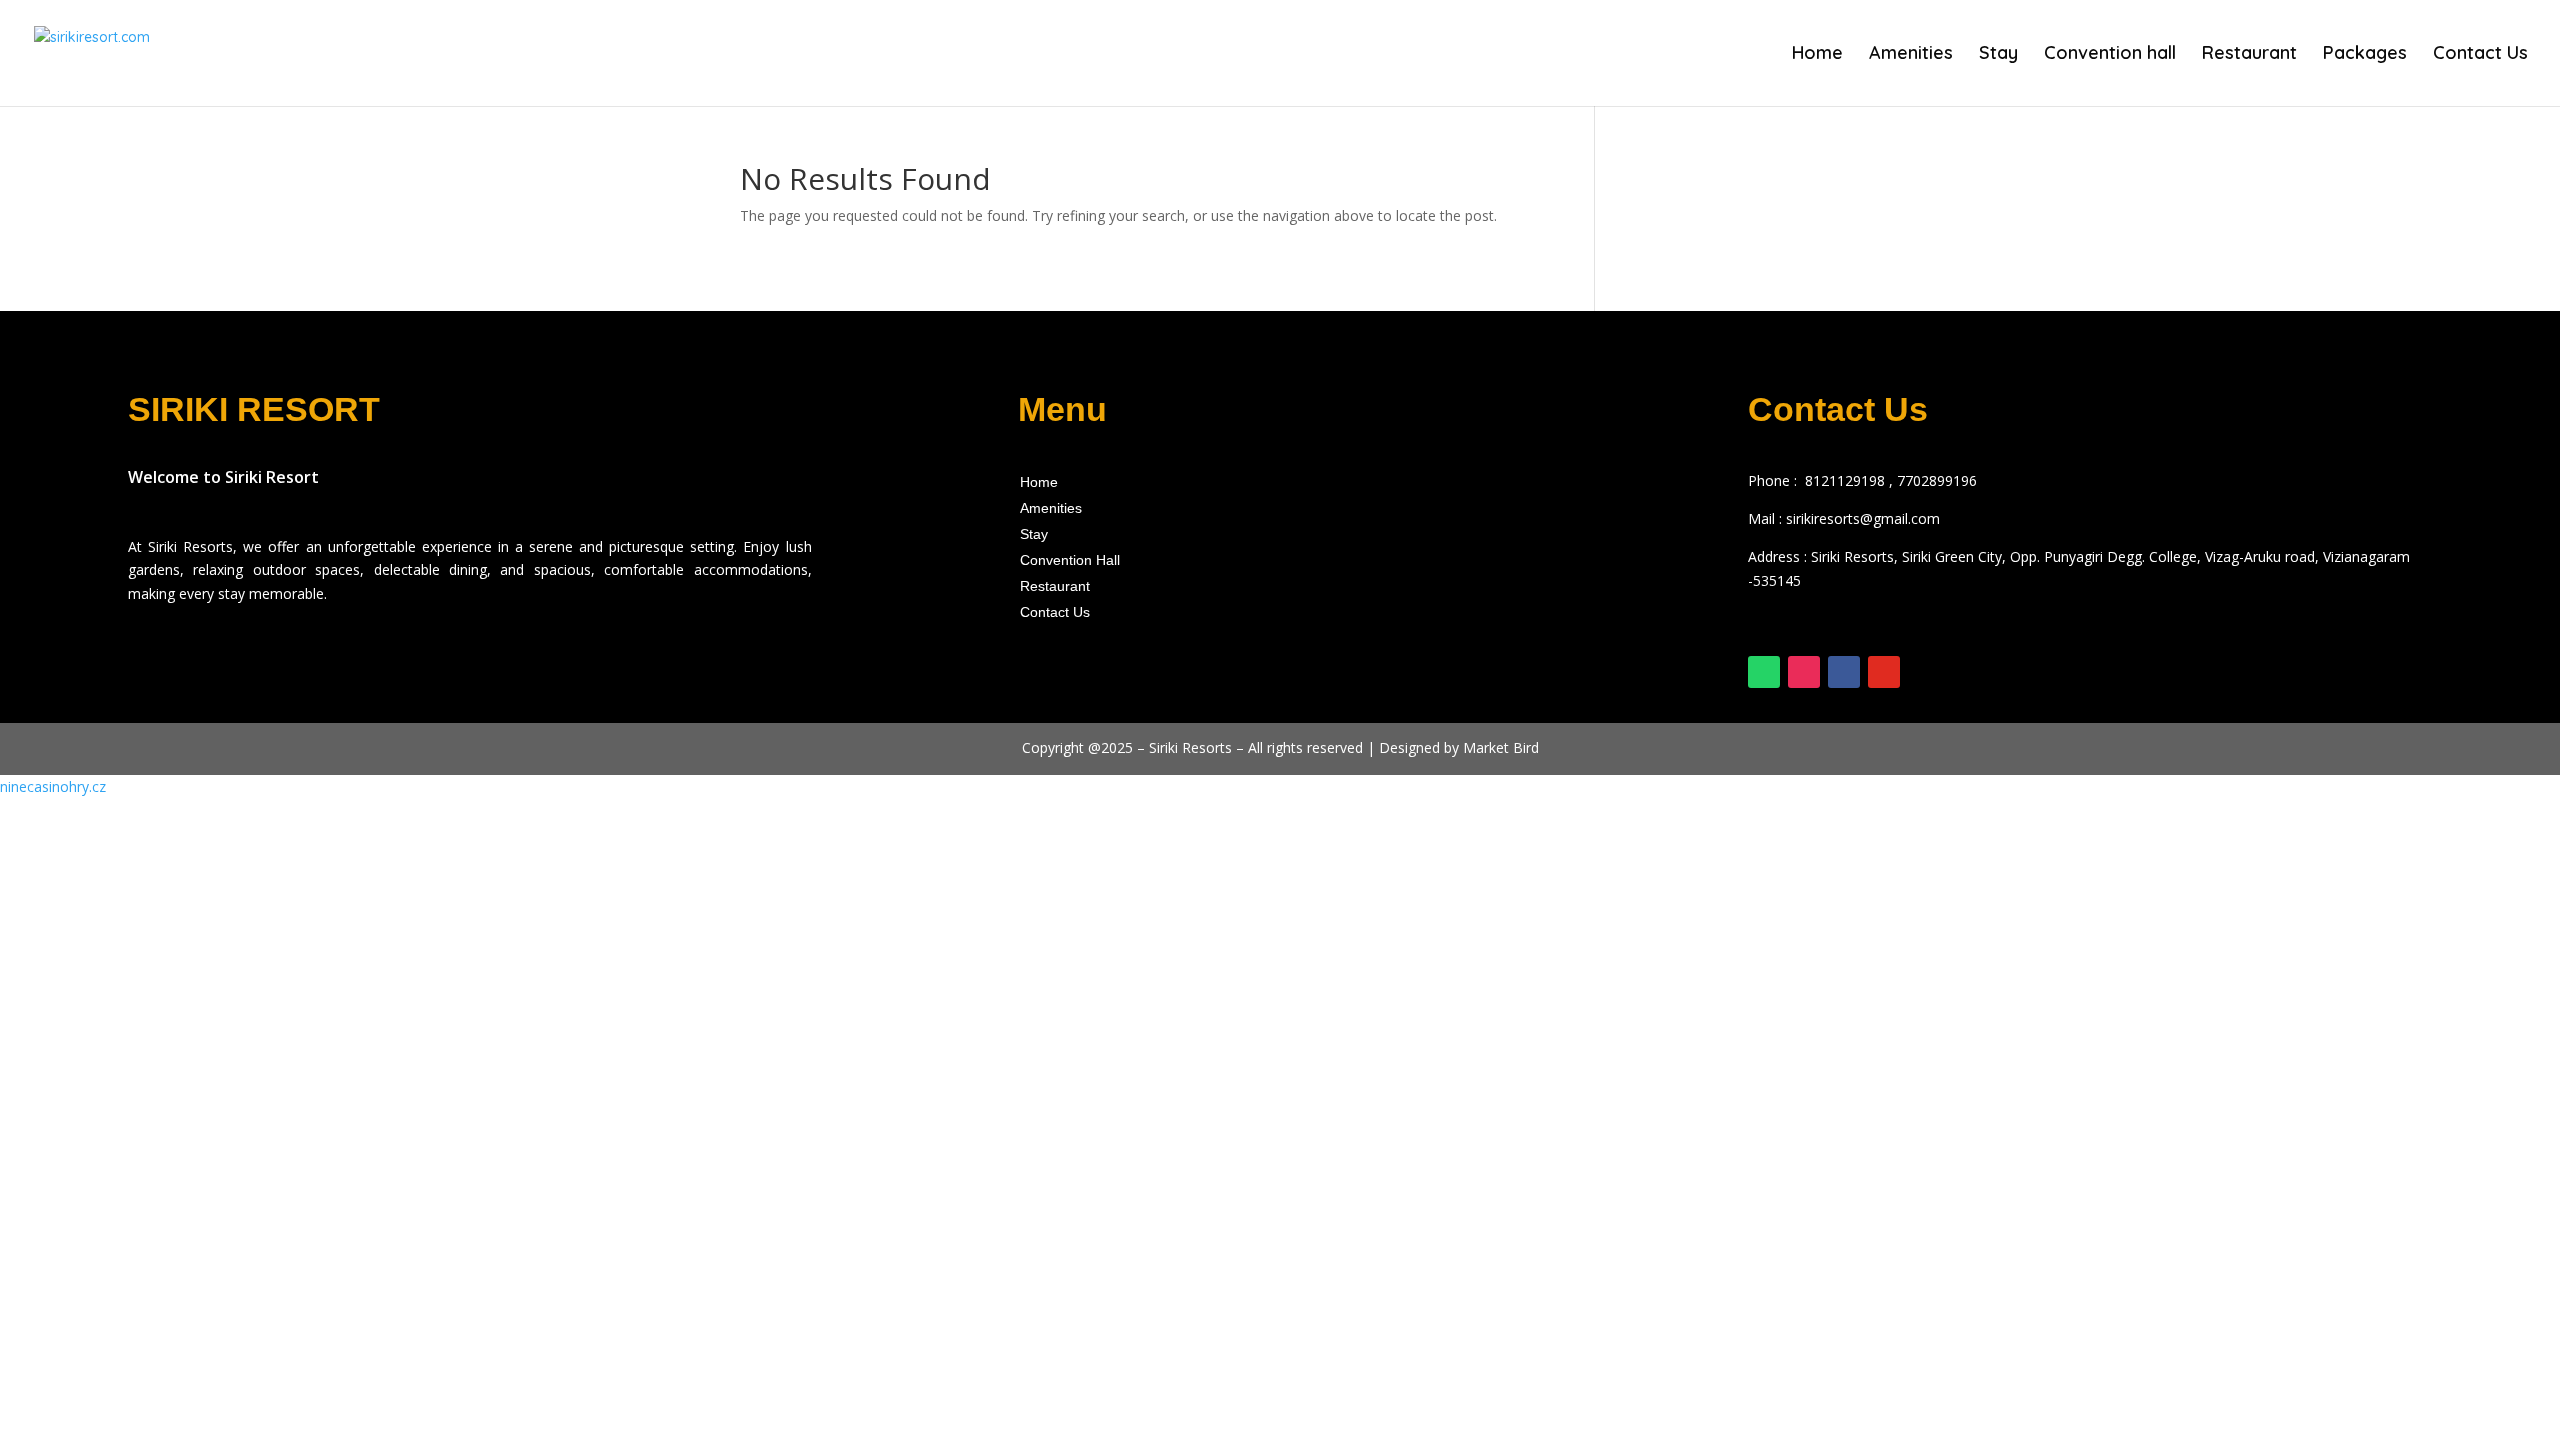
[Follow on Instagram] (1804, 672)
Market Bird (1501, 747)
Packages (2365, 55)
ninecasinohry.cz (53, 786)
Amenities (1911, 55)
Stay (1998, 55)
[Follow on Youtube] (1884, 672)
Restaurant (2249, 55)
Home (1817, 55)
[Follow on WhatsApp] (1764, 672)
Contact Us (2480, 55)
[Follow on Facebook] (1844, 672)
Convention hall (2110, 55)
